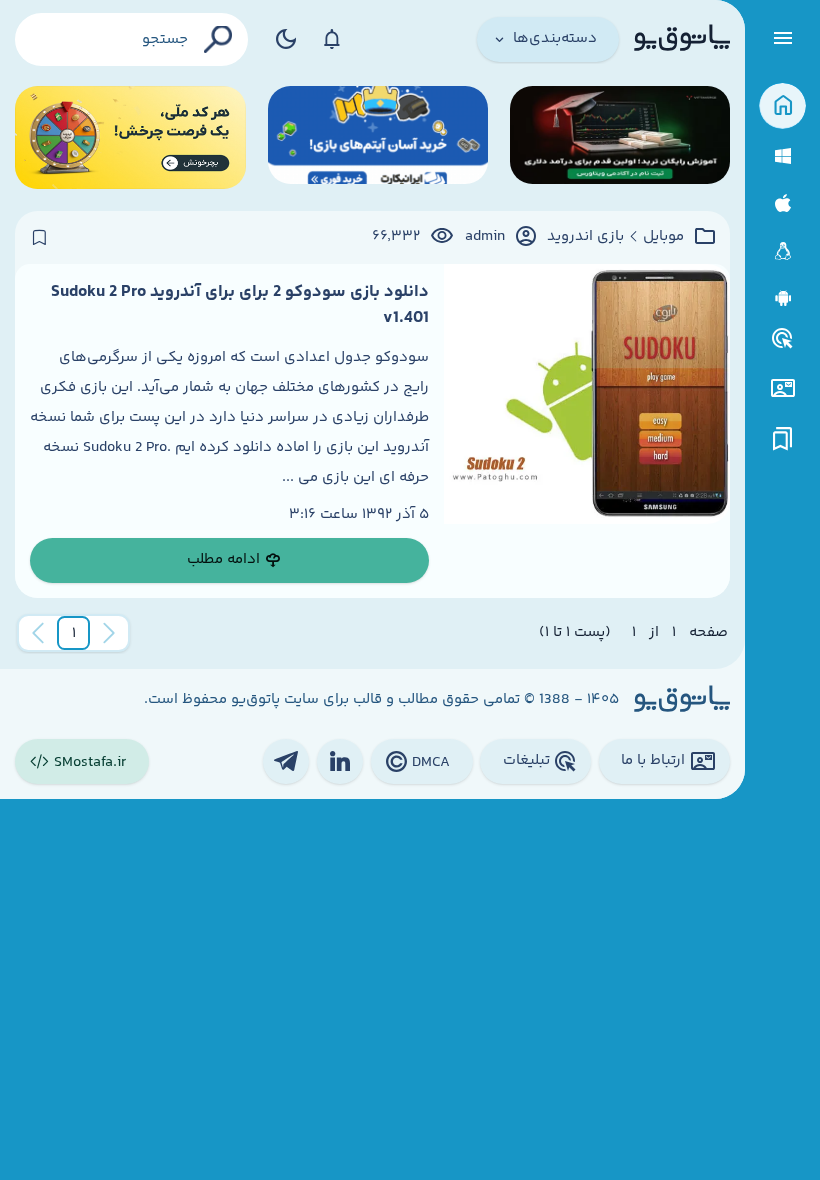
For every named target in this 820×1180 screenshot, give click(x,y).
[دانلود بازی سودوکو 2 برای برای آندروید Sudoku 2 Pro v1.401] (587, 431)
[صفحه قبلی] (109, 633)
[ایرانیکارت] (378, 137)
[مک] (782, 203)
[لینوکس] (782, 251)
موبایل (663, 237)
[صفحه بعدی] (38, 633)
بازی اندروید (585, 237)
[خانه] (782, 106)
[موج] (620, 137)
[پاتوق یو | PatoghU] (682, 39)
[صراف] (130, 137)
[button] (74, 633)
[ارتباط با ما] (782, 388)
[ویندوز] (782, 156)
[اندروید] (782, 298)
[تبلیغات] (783, 339)
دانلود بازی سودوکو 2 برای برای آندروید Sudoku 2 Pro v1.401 (240, 305)
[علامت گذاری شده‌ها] (783, 439)
